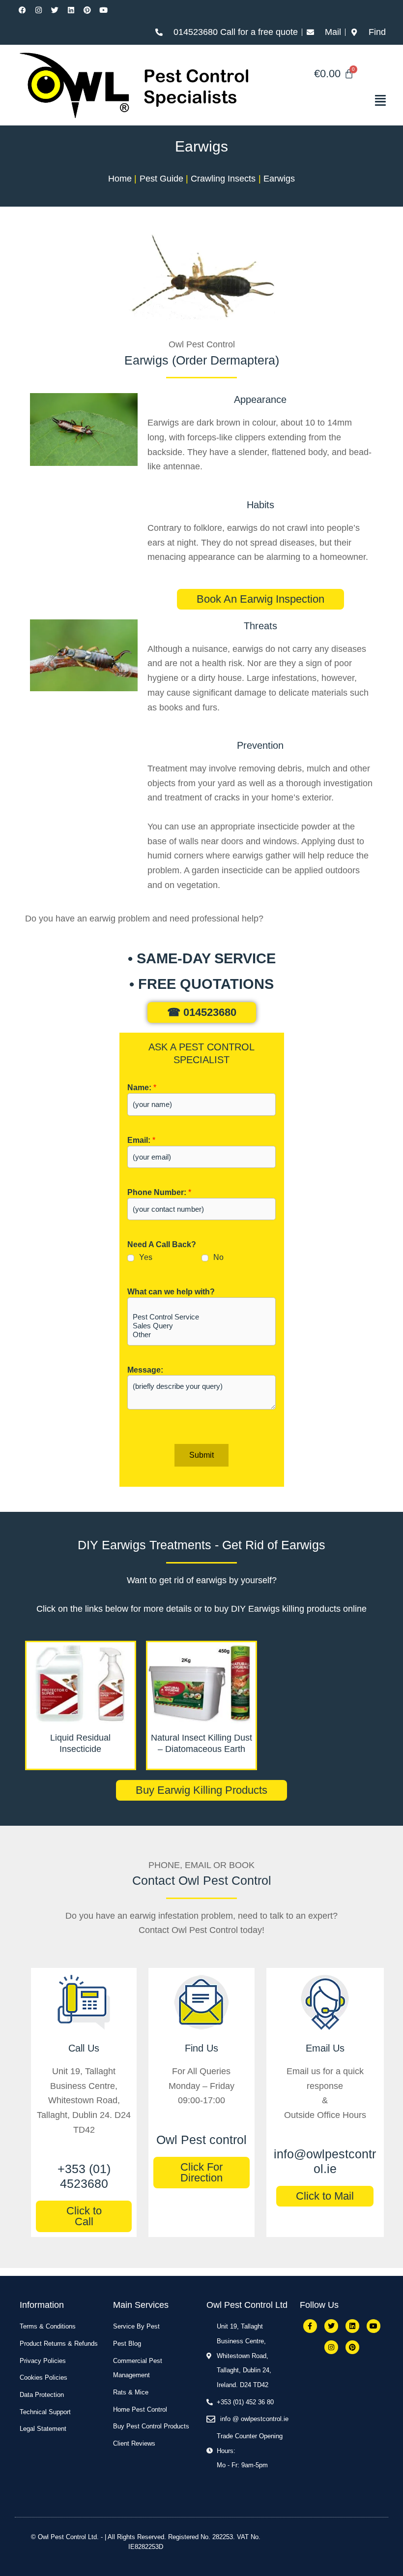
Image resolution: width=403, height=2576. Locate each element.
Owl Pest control (201, 2140)
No (218, 1257)
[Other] (201, 1335)
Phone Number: (159, 1192)
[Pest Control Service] (201, 1317)
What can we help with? (171, 1292)
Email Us (325, 2048)
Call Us (84, 2048)
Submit (201, 1455)
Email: (141, 1140)
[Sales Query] (201, 1326)
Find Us (201, 2048)
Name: (142, 1088)
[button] (334, 100)
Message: (145, 1370)
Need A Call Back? (162, 1244)
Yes (146, 1257)
